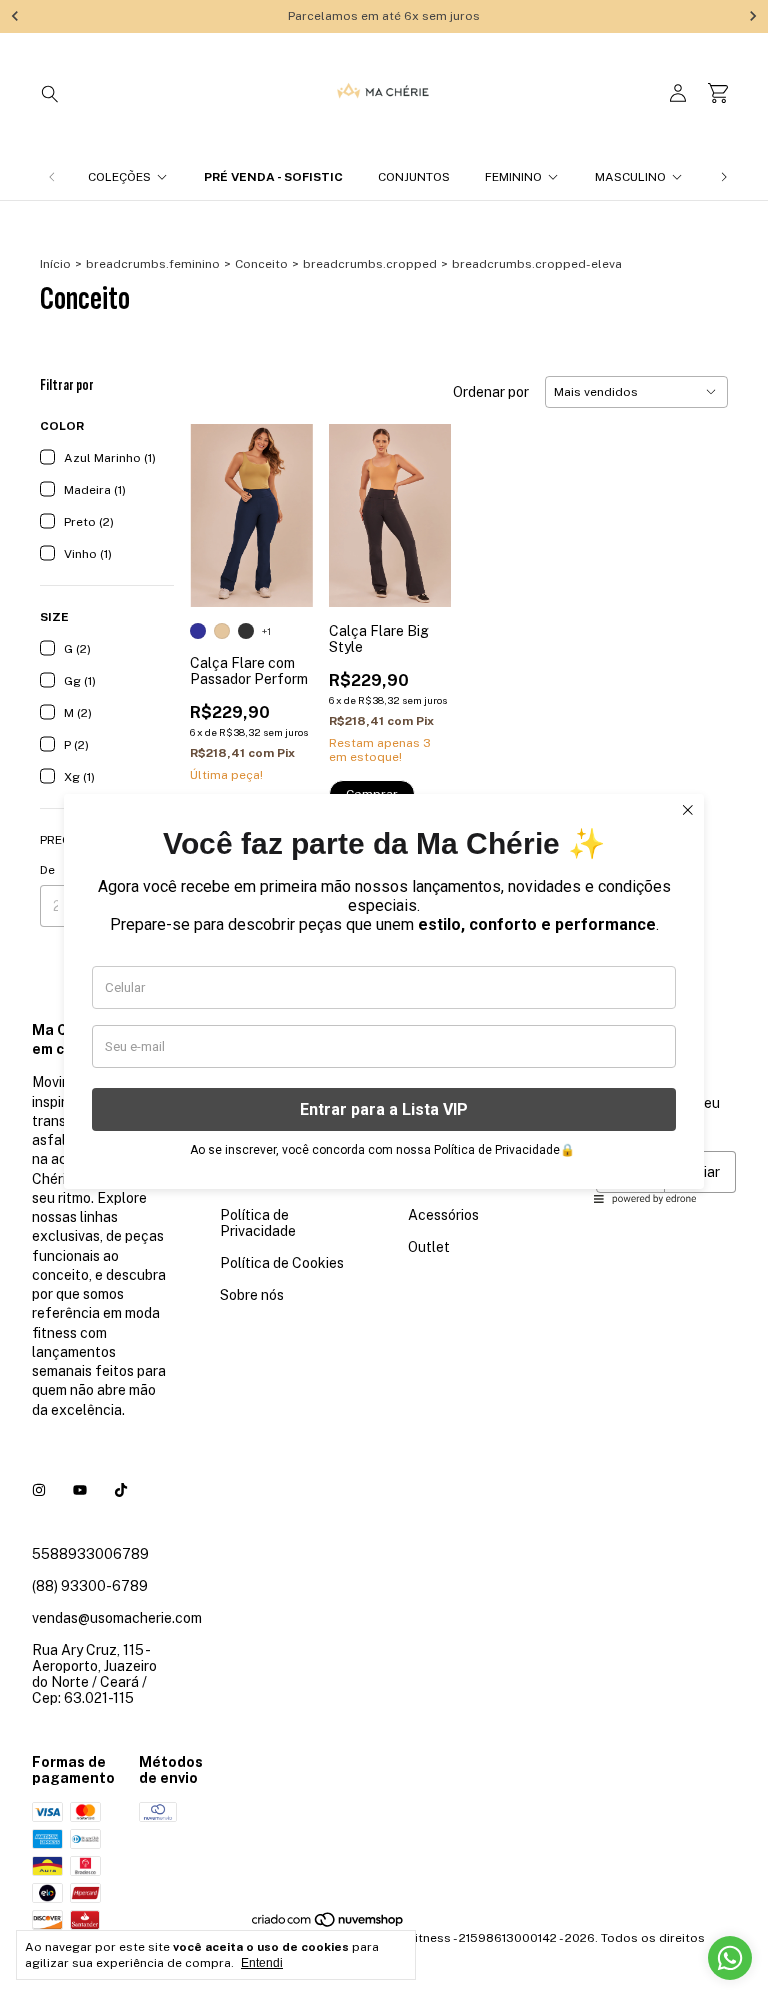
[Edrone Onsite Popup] (384, 998)
